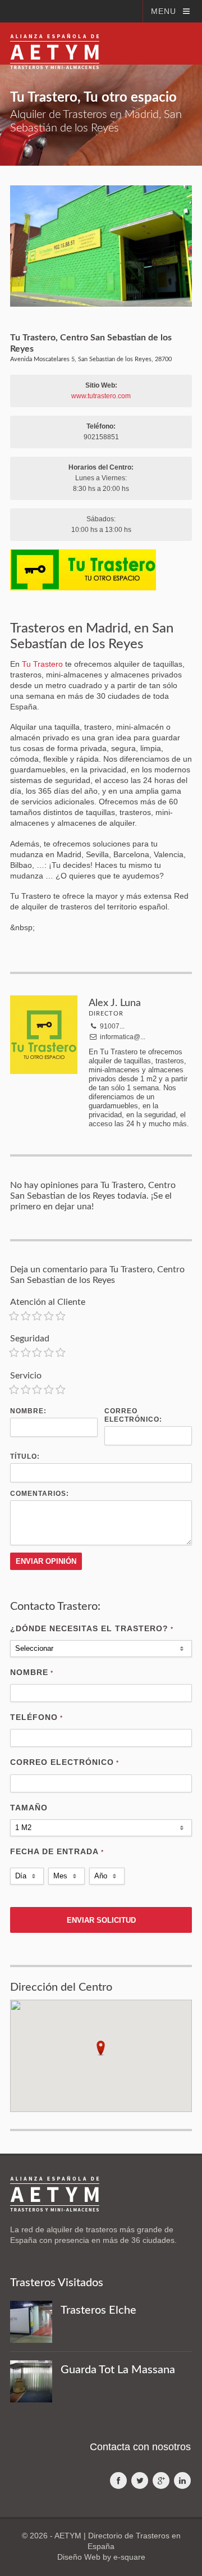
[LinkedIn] (182, 2481)
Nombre (32, 1672)
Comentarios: (40, 1494)
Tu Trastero (42, 664)
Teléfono (36, 1717)
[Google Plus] (161, 2481)
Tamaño (29, 1808)
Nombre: (28, 1411)
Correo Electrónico (65, 1762)
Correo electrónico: (133, 1415)
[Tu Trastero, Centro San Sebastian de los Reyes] (101, 246)
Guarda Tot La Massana (118, 2370)
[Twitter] (140, 2481)
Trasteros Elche (98, 2310)
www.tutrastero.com (101, 396)
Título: (25, 1457)
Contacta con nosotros (140, 2447)
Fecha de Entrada (57, 1851)
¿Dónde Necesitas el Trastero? (92, 1628)
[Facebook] (118, 2481)
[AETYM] (55, 43)
